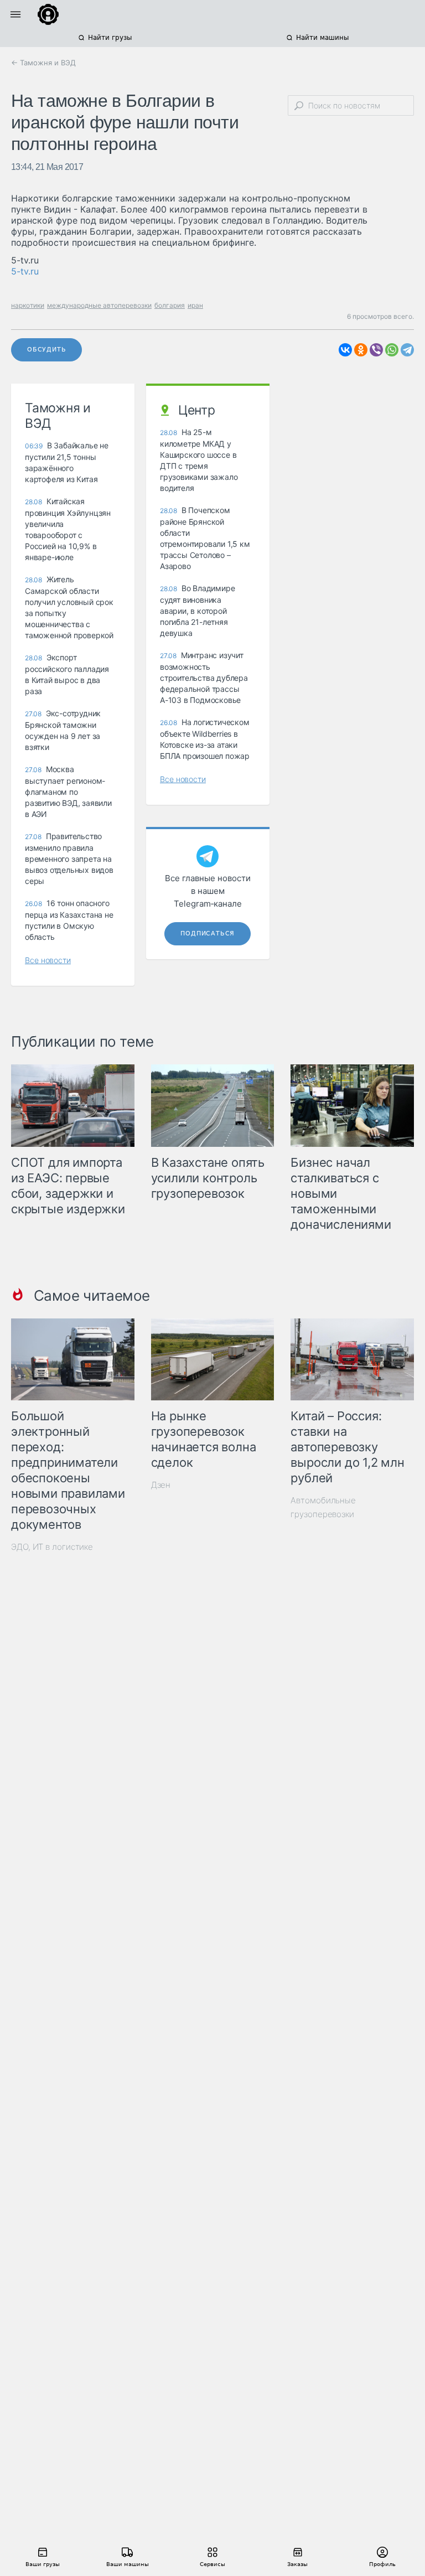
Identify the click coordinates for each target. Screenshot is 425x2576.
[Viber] (376, 350)
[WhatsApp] (392, 350)
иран (195, 305)
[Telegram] (407, 350)
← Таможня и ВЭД (43, 63)
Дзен (161, 1485)
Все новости (48, 960)
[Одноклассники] (361, 350)
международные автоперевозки (99, 305)
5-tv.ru (25, 271)
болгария (170, 305)
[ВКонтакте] (345, 350)
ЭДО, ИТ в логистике (52, 1547)
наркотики (28, 305)
